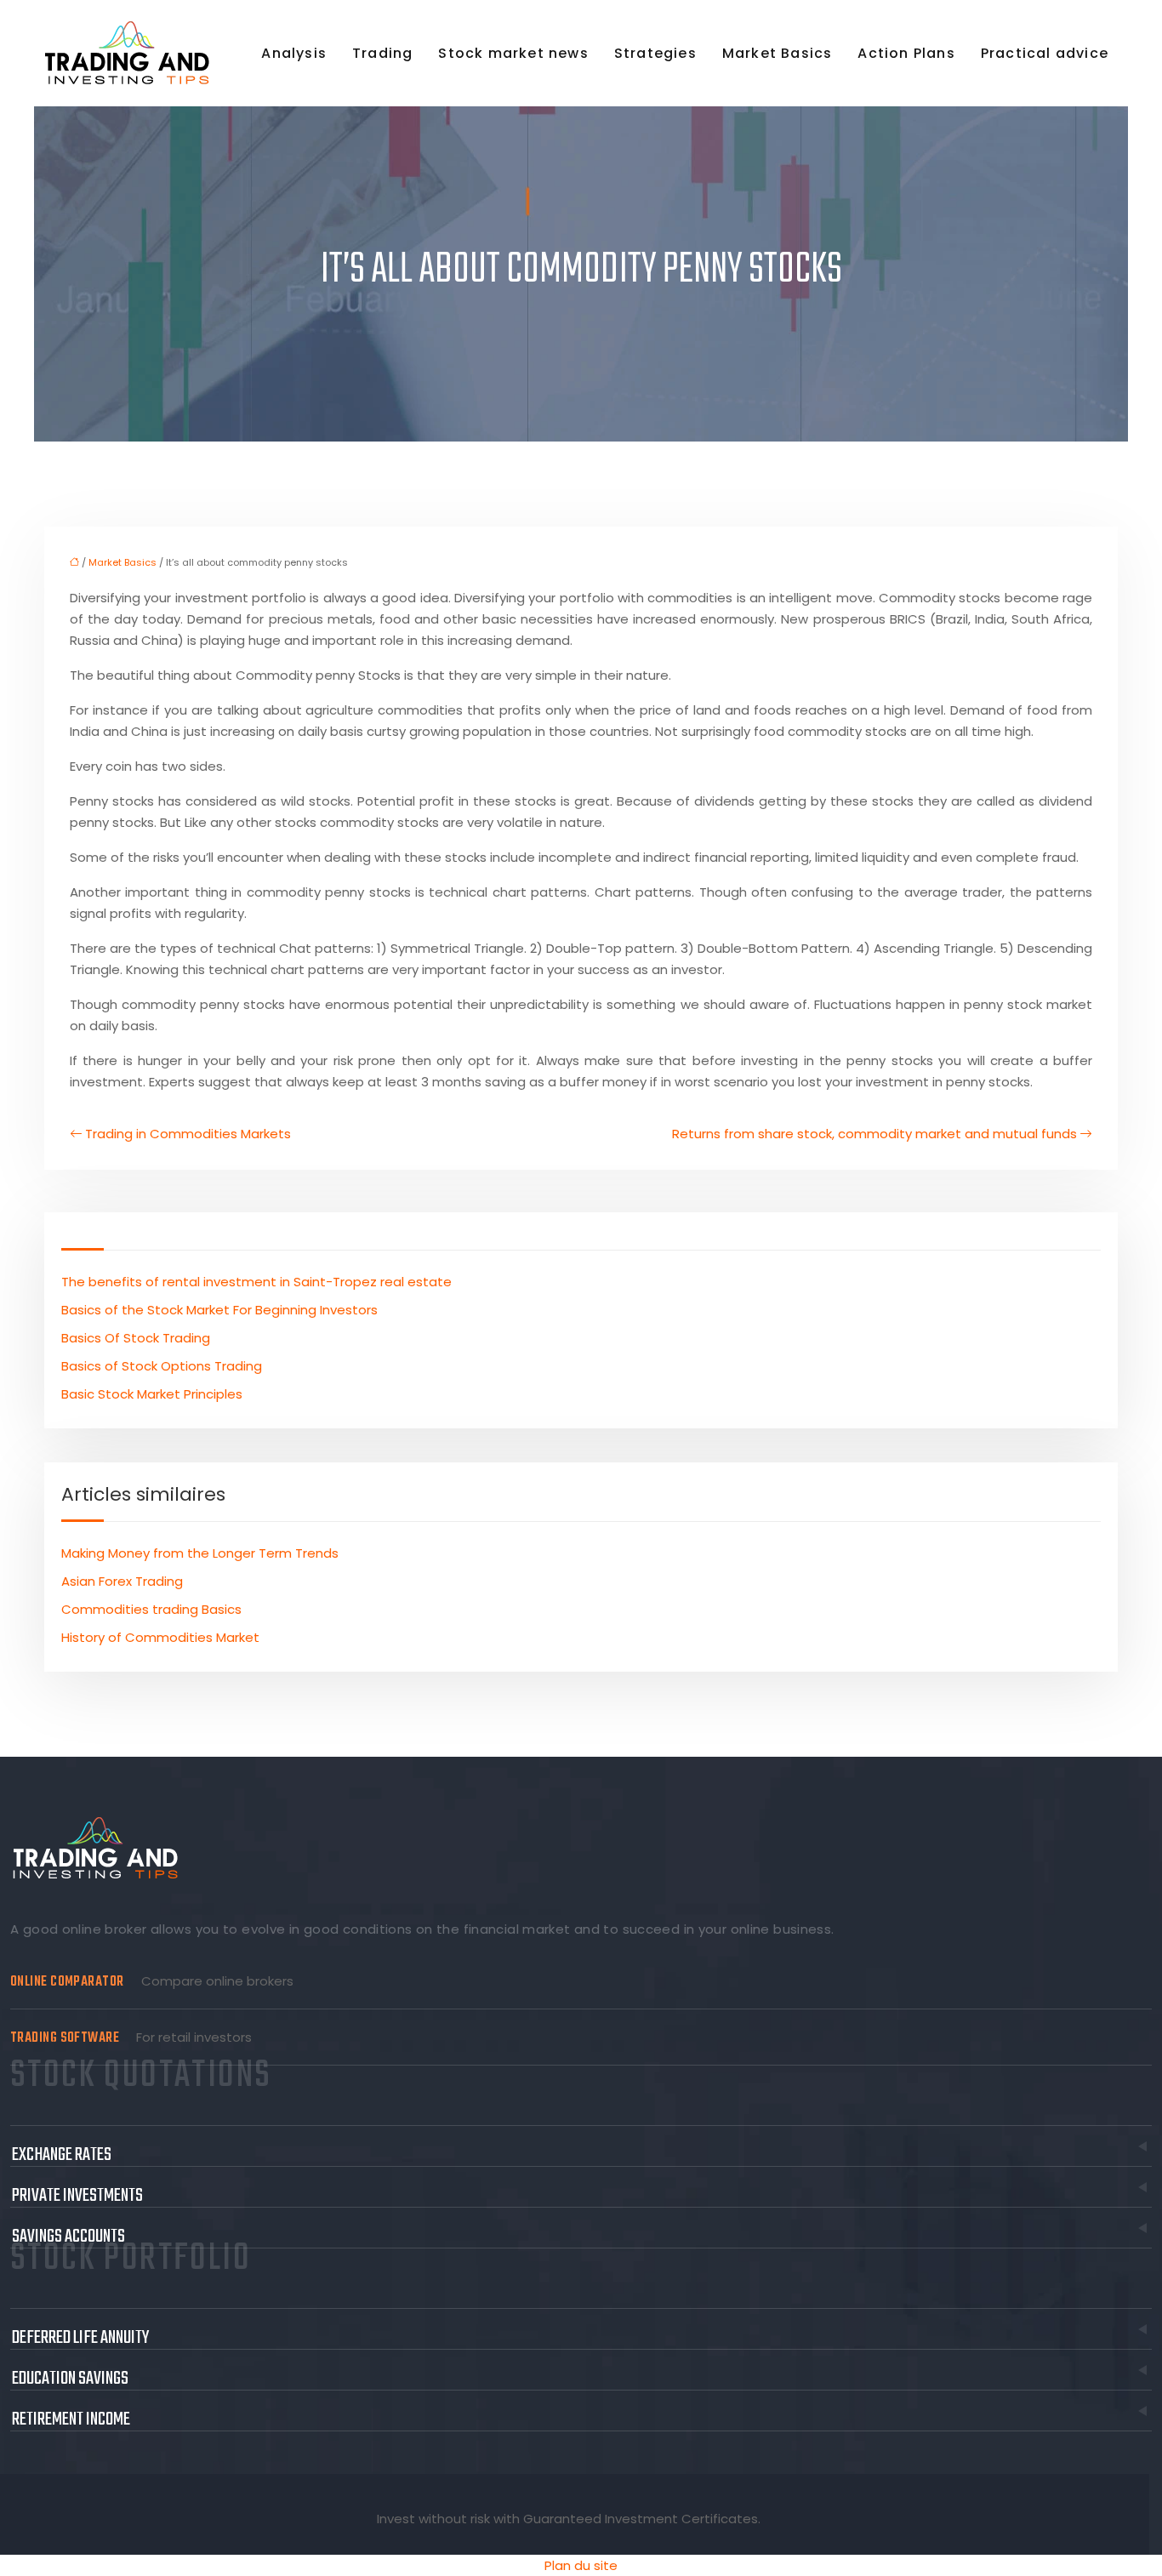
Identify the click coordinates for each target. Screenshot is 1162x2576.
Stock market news (513, 53)
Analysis (294, 53)
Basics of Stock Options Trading (162, 1366)
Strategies (655, 53)
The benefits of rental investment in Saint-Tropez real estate (256, 1282)
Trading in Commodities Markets (188, 1134)
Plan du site (581, 2565)
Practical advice (1045, 53)
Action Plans (906, 53)
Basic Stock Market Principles (152, 1394)
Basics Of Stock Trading (136, 1338)
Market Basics (778, 53)
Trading (382, 53)
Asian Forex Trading (122, 1581)
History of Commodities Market (160, 1637)
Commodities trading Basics (151, 1609)
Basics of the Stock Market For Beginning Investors (219, 1310)
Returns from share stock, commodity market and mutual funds (874, 1134)
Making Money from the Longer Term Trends (200, 1553)
